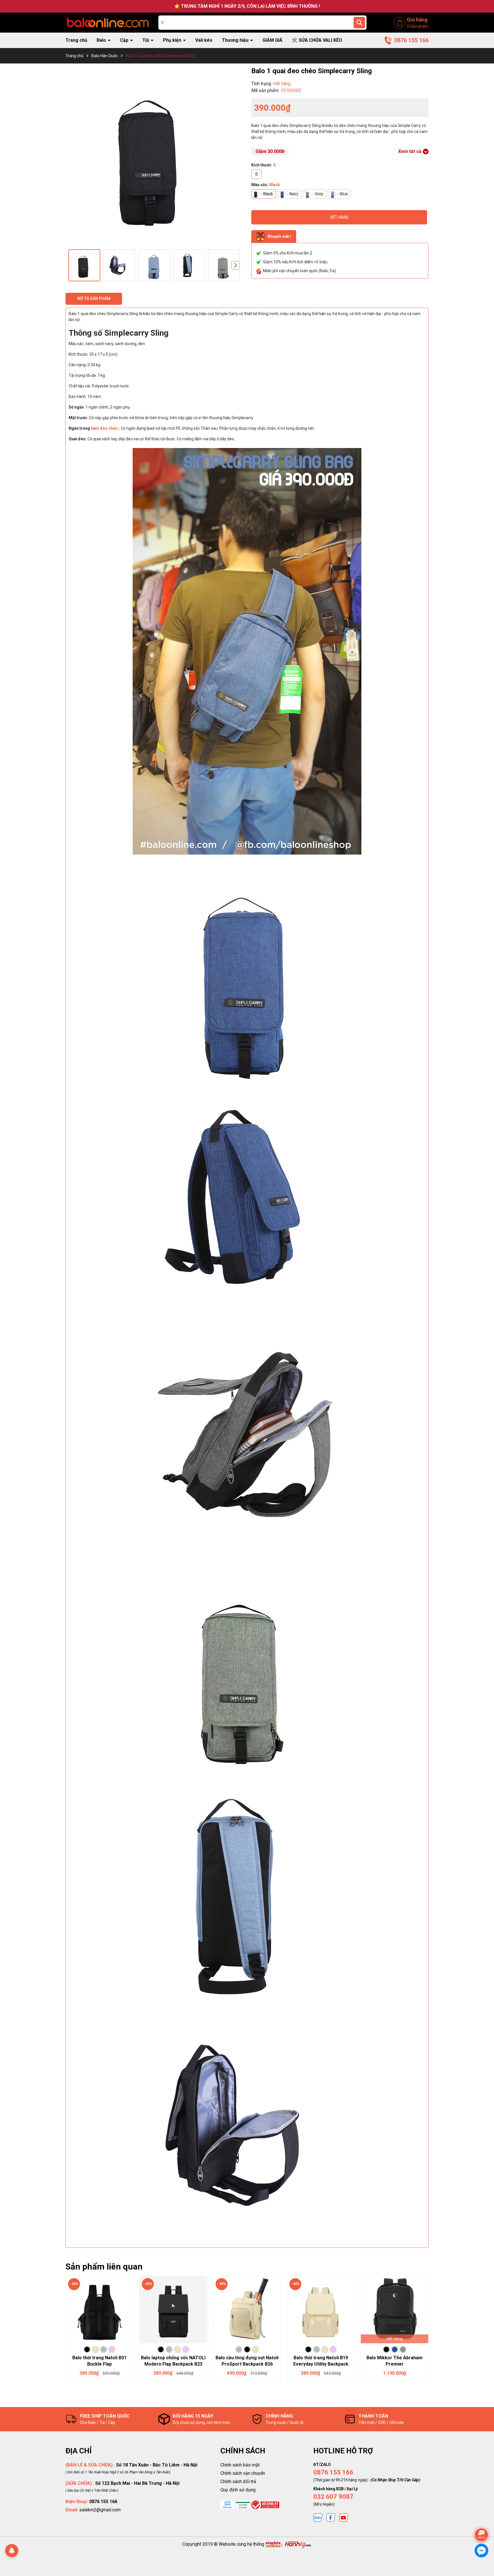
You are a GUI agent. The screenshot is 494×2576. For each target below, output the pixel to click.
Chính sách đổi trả (238, 2482)
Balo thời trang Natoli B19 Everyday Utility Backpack (321, 2361)
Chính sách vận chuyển (243, 2473)
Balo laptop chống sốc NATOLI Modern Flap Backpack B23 (173, 2361)
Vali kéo (204, 40)
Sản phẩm (418, 26)
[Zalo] (318, 2517)
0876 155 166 (333, 2472)
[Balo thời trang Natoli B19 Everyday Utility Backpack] (321, 2310)
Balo (102, 40)
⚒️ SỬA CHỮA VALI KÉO (317, 40)
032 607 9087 (333, 2497)
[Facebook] (331, 2517)
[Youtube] (344, 2517)
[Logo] (108, 22)
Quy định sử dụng (238, 2490)
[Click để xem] (154, 155)
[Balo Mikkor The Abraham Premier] (395, 2310)
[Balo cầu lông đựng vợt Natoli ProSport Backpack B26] (247, 2310)
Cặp (125, 40)
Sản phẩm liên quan (104, 2267)
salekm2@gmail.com (100, 2510)
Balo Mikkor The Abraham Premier (395, 2361)
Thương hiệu (236, 40)
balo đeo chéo (104, 428)
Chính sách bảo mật (240, 2465)
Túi (146, 40)
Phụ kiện (173, 40)
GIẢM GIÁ (272, 40)
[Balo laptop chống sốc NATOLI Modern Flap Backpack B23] (173, 2310)
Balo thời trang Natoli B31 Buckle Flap (99, 2361)
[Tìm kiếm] (359, 23)
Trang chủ (76, 40)
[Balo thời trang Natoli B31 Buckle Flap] (99, 2310)
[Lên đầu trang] (482, 2519)
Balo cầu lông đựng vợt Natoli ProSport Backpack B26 (247, 2361)
